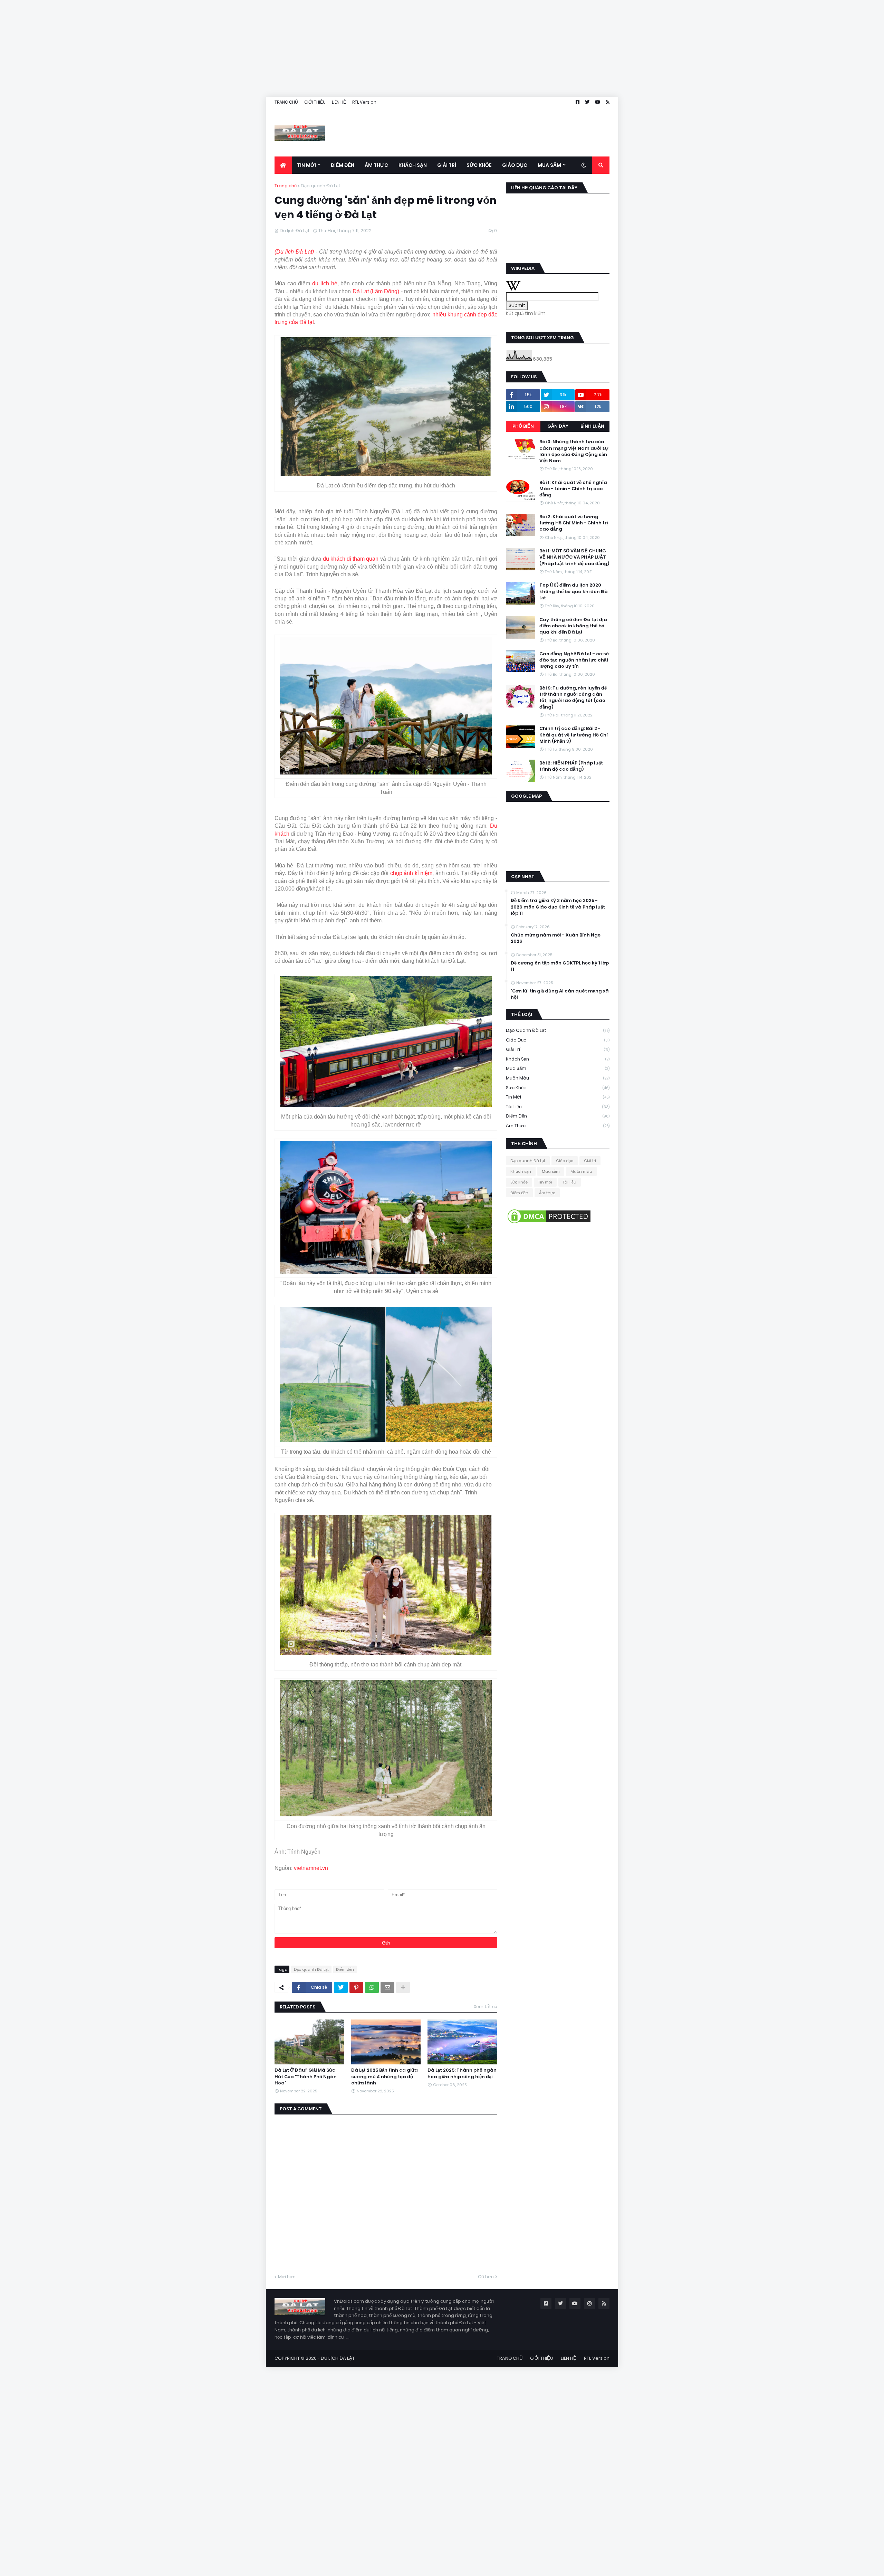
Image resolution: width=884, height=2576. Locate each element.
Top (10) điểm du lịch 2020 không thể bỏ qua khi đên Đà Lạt (574, 591)
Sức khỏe (558, 1088)
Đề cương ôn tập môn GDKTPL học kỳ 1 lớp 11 (560, 966)
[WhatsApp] (372, 1987)
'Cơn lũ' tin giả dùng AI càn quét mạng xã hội (560, 994)
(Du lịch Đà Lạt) (294, 252)
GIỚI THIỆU (315, 102)
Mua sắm (558, 1068)
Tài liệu (558, 1107)
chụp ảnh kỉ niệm (411, 873)
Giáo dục (558, 1040)
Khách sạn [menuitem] (413, 165)
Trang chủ (286, 186)
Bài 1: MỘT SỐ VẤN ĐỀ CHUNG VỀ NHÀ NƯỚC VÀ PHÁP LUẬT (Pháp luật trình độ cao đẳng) (574, 557)
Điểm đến (345, 1969)
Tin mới (558, 1097)
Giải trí (558, 1049)
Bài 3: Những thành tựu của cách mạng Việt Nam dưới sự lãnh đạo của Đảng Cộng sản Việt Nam (574, 451)
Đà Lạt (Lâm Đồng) (376, 291)
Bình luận (592, 426)
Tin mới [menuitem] (306, 165)
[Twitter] (341, 1987)
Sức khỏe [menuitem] (479, 165)
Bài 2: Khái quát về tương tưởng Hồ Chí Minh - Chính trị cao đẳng (574, 523)
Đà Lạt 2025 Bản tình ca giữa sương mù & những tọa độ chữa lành (385, 2076)
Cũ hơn (486, 2277)
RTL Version (364, 102)
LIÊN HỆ (339, 102)
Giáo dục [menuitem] (515, 165)
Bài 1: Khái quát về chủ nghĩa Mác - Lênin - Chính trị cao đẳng (573, 488)
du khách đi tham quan (351, 559)
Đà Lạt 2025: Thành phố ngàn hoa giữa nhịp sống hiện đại (462, 2073)
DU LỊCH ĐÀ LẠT (338, 2358)
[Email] (387, 1987)
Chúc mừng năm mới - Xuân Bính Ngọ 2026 (556, 938)
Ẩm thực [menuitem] (376, 165)
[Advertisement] (207, 48)
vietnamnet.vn (311, 1868)
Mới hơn (287, 2277)
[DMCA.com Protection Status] (549, 1223)
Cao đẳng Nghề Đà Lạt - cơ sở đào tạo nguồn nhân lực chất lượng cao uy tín (574, 660)
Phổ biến (523, 426)
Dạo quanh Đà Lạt (321, 186)
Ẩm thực (558, 1126)
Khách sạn (558, 1059)
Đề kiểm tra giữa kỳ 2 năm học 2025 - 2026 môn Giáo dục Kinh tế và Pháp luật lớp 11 (558, 907)
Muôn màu (558, 1078)
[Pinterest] (356, 1987)
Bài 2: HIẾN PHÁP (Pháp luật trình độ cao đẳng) (571, 766)
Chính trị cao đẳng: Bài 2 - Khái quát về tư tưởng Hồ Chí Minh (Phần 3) (574, 735)
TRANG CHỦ (286, 102)
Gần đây (558, 426)
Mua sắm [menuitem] (549, 165)
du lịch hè (325, 283)
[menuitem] (283, 165)
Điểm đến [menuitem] (343, 165)
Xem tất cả (486, 2007)
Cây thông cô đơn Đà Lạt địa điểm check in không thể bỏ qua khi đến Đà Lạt (573, 626)
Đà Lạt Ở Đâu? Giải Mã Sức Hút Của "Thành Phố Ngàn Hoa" (306, 2076)
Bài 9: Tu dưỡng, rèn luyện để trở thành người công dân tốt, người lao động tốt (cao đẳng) (573, 698)
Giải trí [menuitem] (447, 165)
